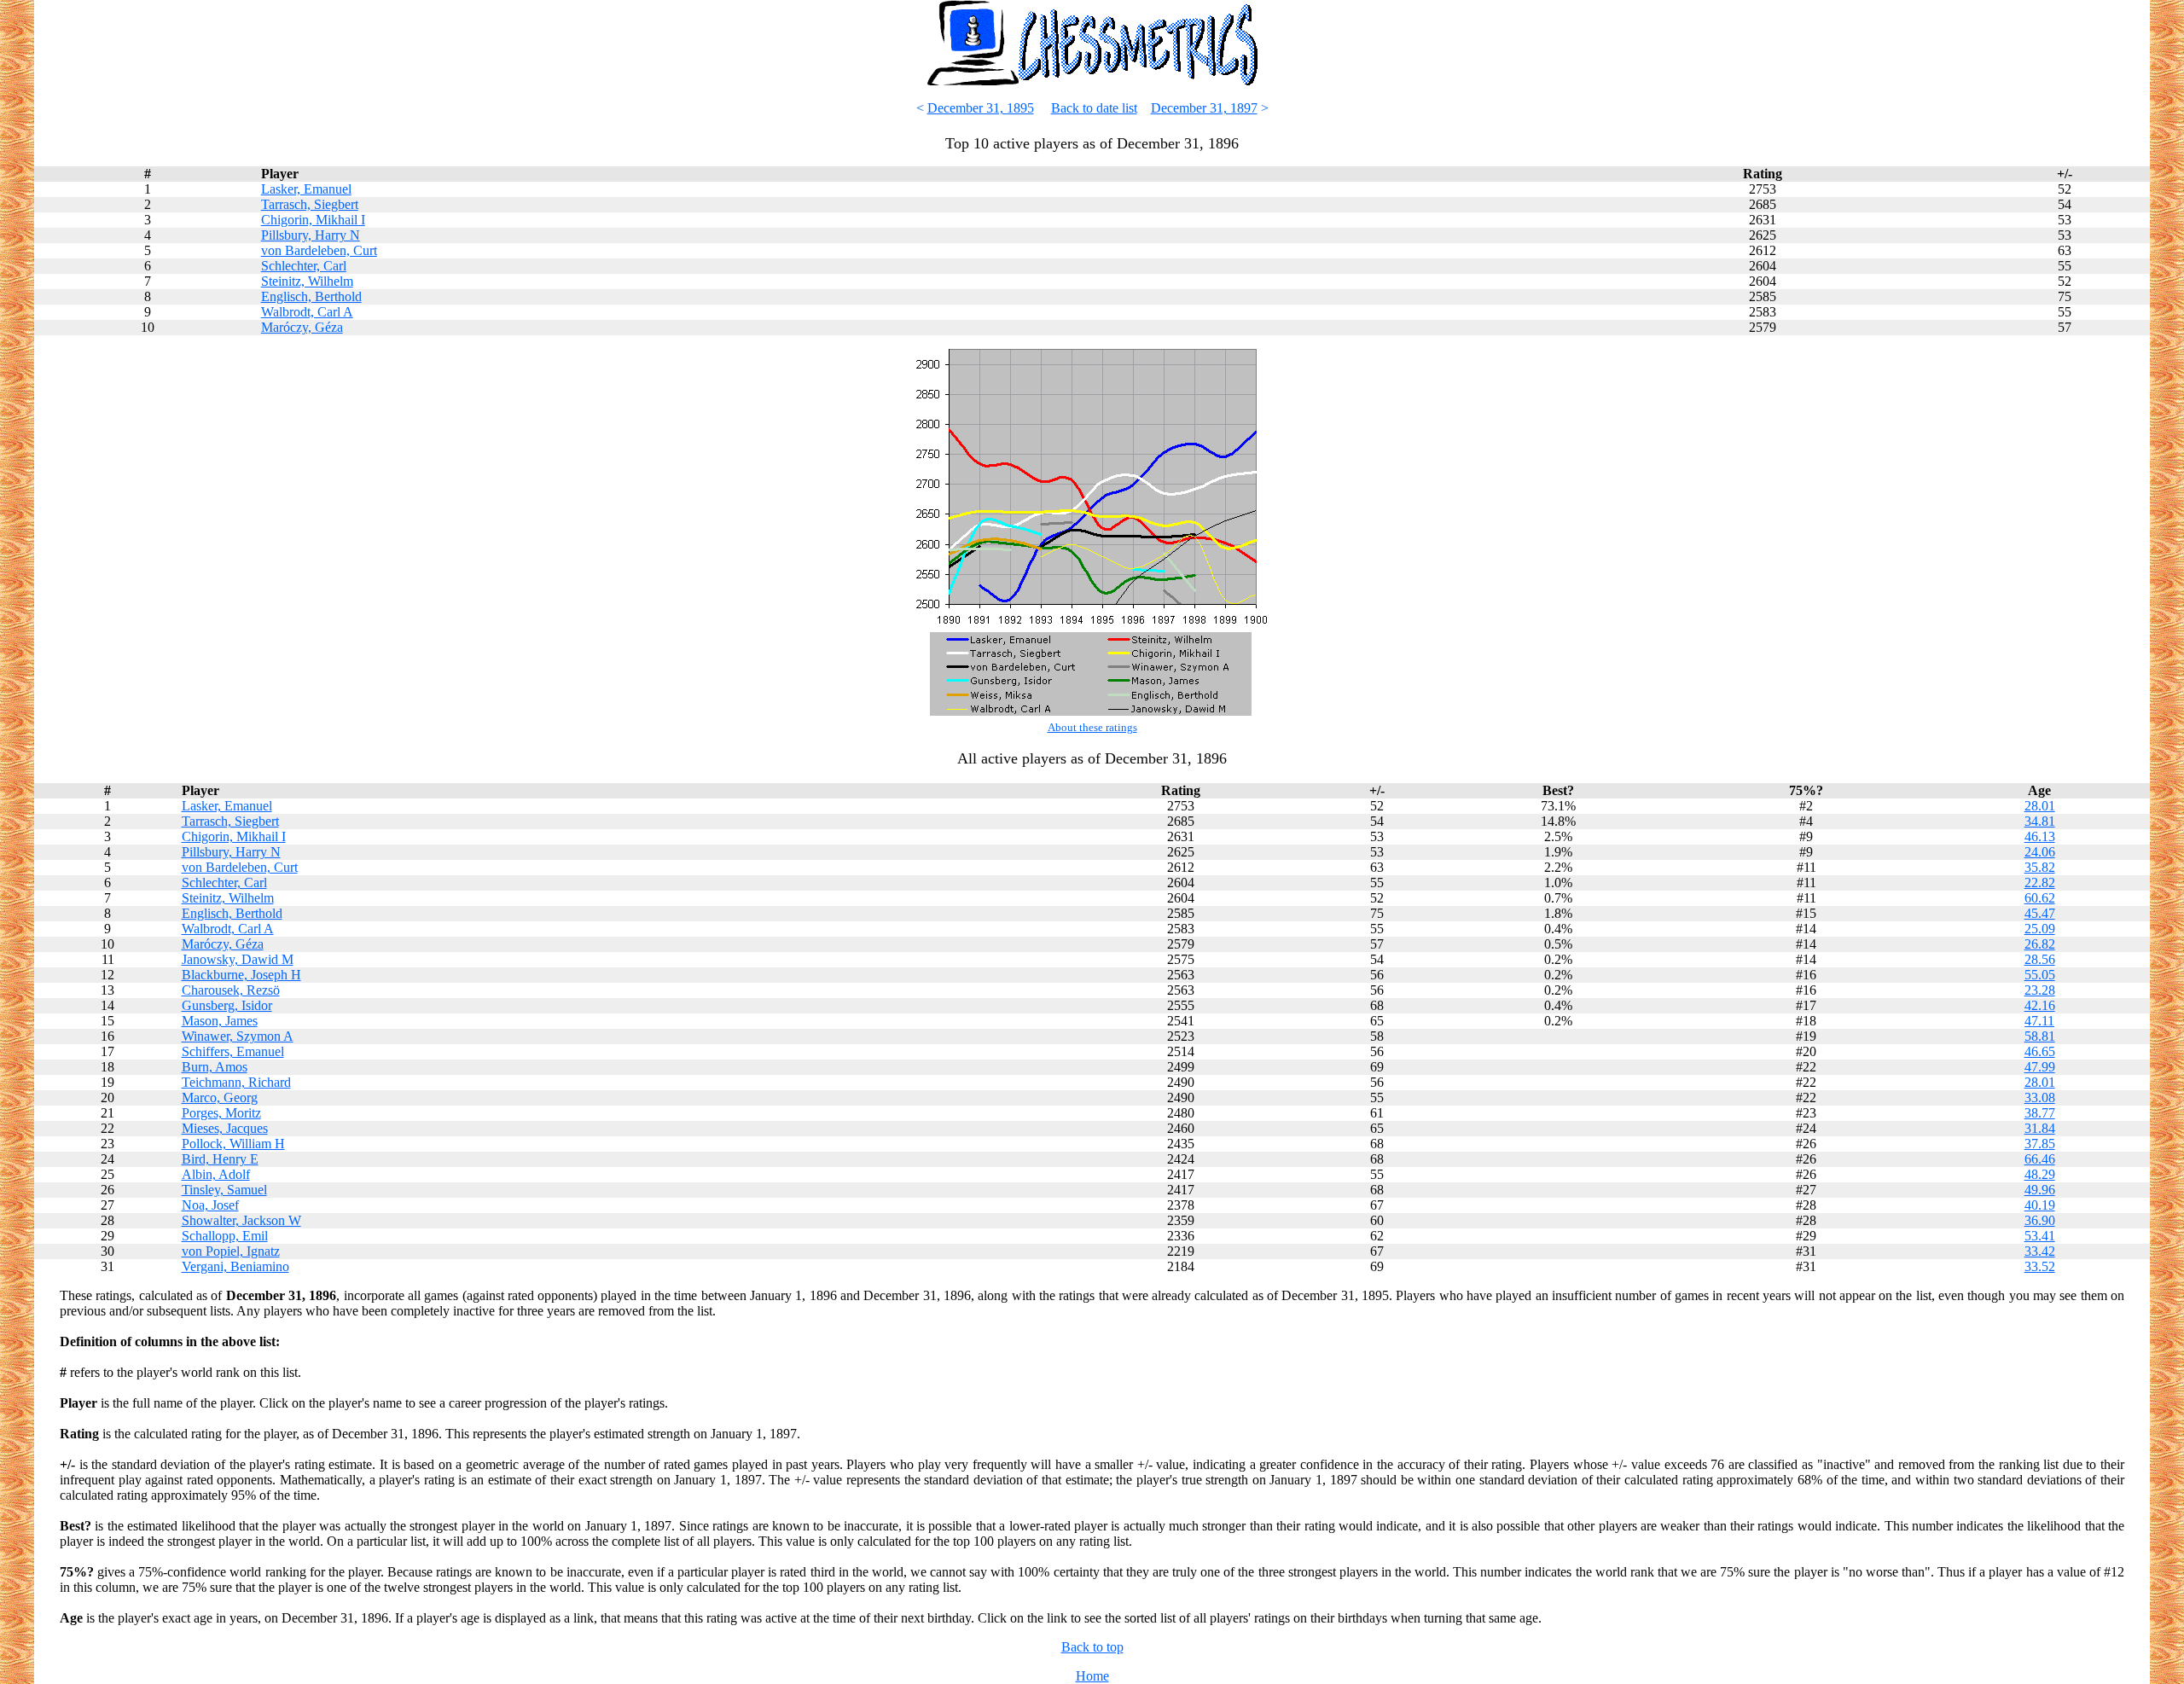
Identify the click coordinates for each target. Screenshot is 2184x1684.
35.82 (2040, 867)
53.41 (2040, 1236)
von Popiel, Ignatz (231, 1251)
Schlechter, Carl (304, 266)
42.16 (2040, 1005)
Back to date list (1094, 108)
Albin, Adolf (216, 1174)
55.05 (2040, 975)
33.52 (2040, 1266)
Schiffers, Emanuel (233, 1051)
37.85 (2040, 1144)
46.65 (2040, 1051)
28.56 (2040, 959)
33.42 (2040, 1251)
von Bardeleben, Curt (319, 250)
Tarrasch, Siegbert (310, 204)
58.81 (2040, 1036)
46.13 (2040, 836)
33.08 (2040, 1098)
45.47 (2040, 913)
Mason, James (220, 1021)
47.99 (2040, 1067)
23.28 (2040, 990)
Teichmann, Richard (236, 1082)
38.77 (2040, 1113)
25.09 (2040, 929)
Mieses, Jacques (225, 1128)
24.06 (2040, 852)
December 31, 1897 (1204, 108)
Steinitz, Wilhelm (307, 281)
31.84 (2040, 1128)
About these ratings (1092, 727)
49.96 (2040, 1190)
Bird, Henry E (220, 1159)
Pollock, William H (233, 1144)
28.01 (2040, 806)
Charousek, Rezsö (231, 990)
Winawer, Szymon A (238, 1036)
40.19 (2040, 1205)
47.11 (2039, 1021)
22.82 (2040, 883)
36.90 (2040, 1220)
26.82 (2040, 944)
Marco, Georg (220, 1098)
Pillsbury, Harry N (311, 235)
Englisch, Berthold (311, 296)
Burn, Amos (215, 1067)
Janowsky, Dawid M (238, 959)
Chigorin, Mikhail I (313, 220)
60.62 (2040, 898)
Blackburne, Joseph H (241, 975)
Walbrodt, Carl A (307, 312)
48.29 (2040, 1174)
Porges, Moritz (221, 1113)
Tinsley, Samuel (224, 1190)
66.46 (2040, 1159)
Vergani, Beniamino (235, 1266)
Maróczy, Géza (302, 327)
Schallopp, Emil (225, 1236)
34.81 (2040, 821)
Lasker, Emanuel (306, 189)
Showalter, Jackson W (241, 1220)
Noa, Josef (210, 1205)
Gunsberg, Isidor (227, 1005)
